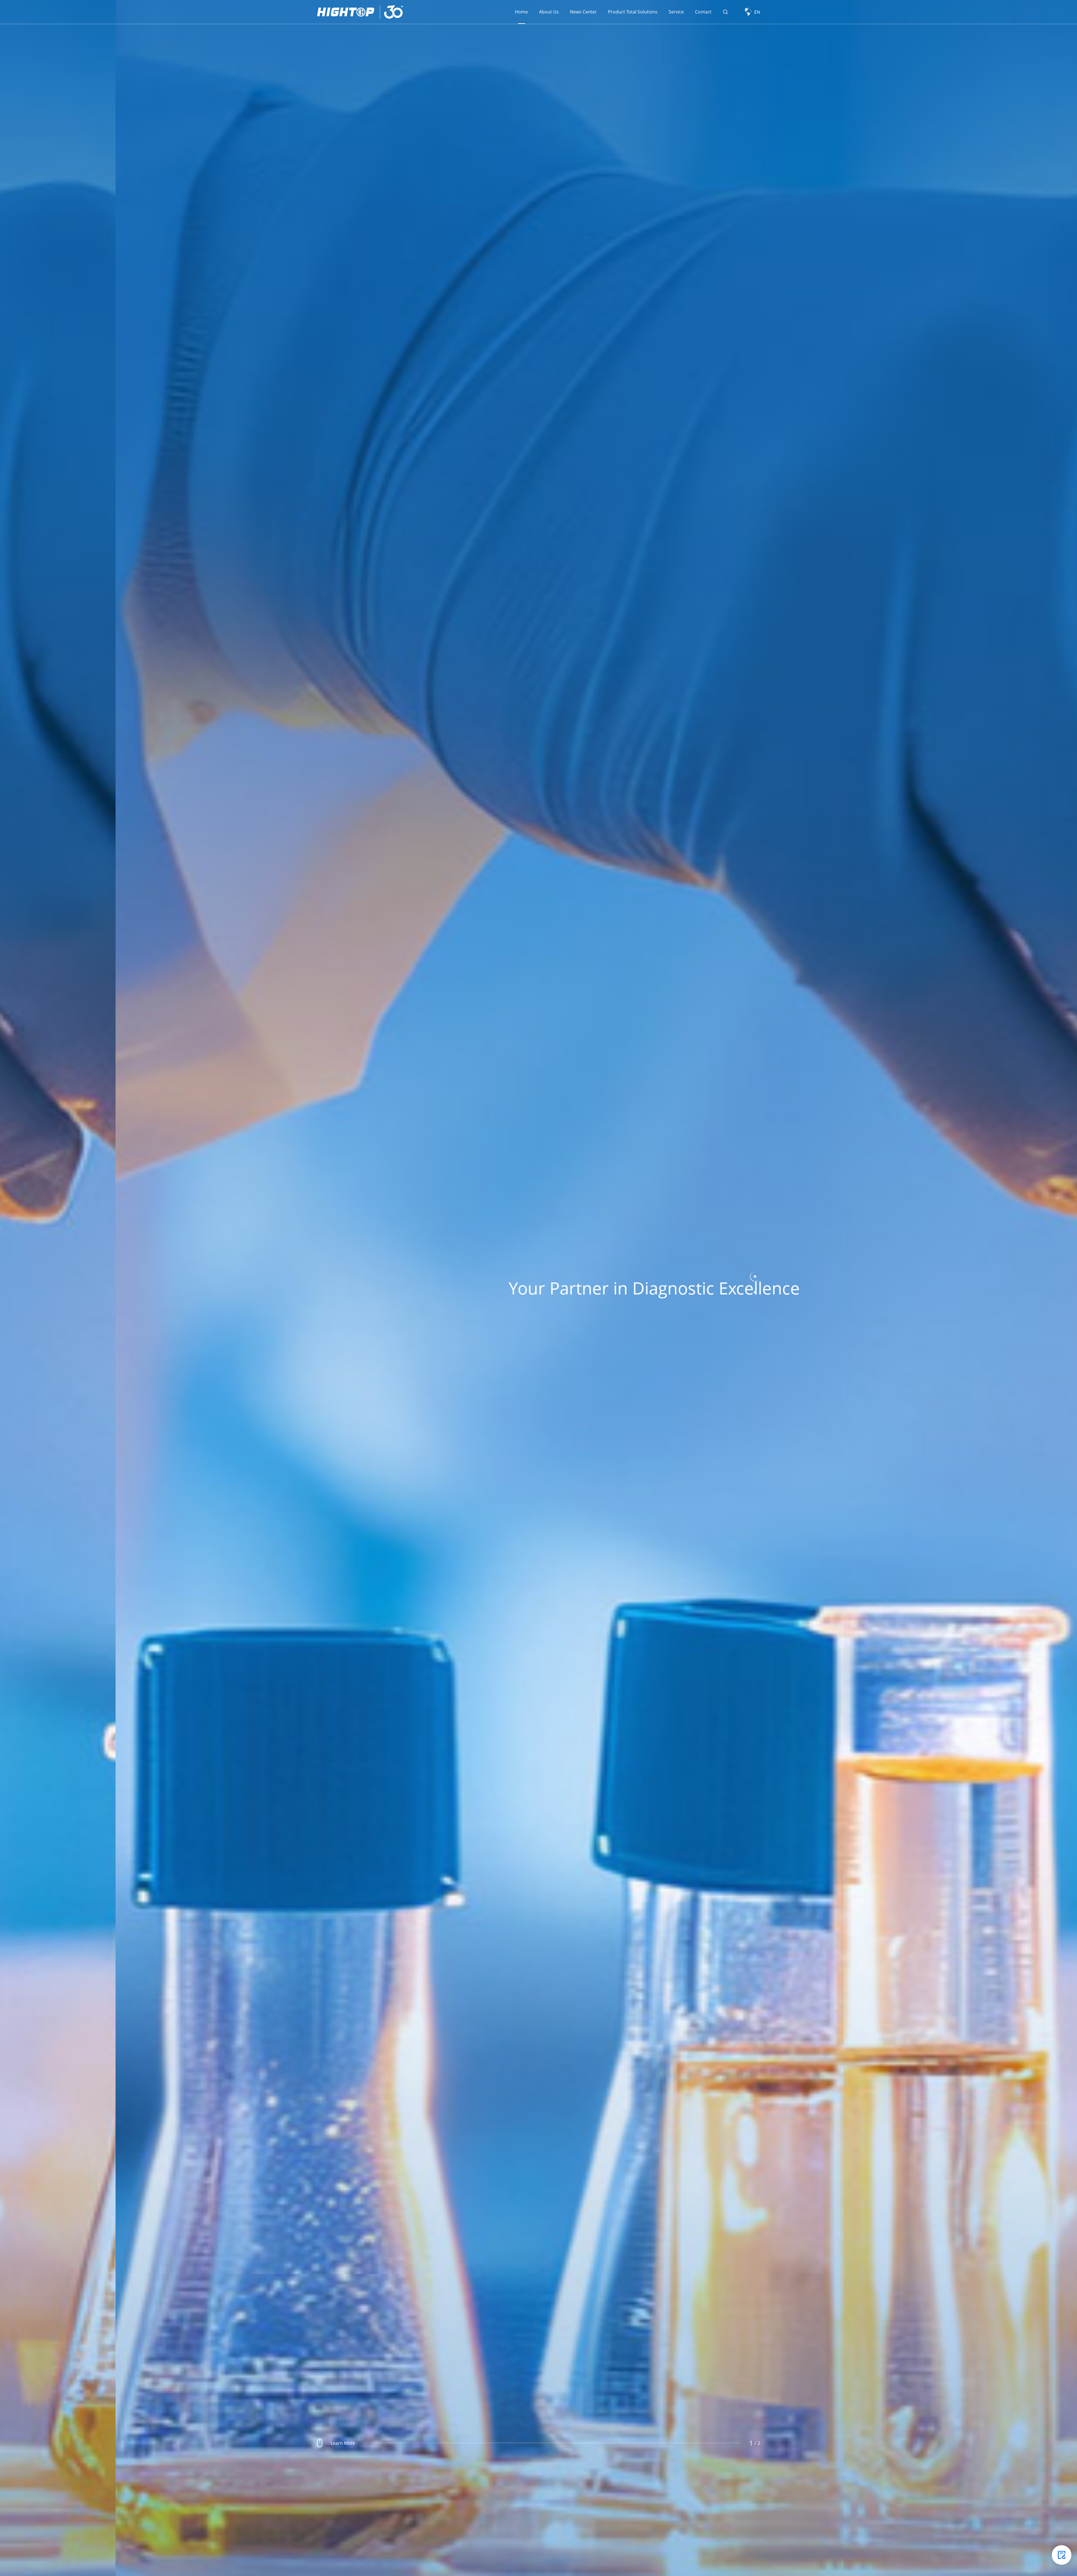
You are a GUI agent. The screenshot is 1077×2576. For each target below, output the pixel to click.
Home (521, 12)
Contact (703, 12)
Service (676, 12)
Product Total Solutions (633, 12)
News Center (583, 12)
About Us (549, 12)
